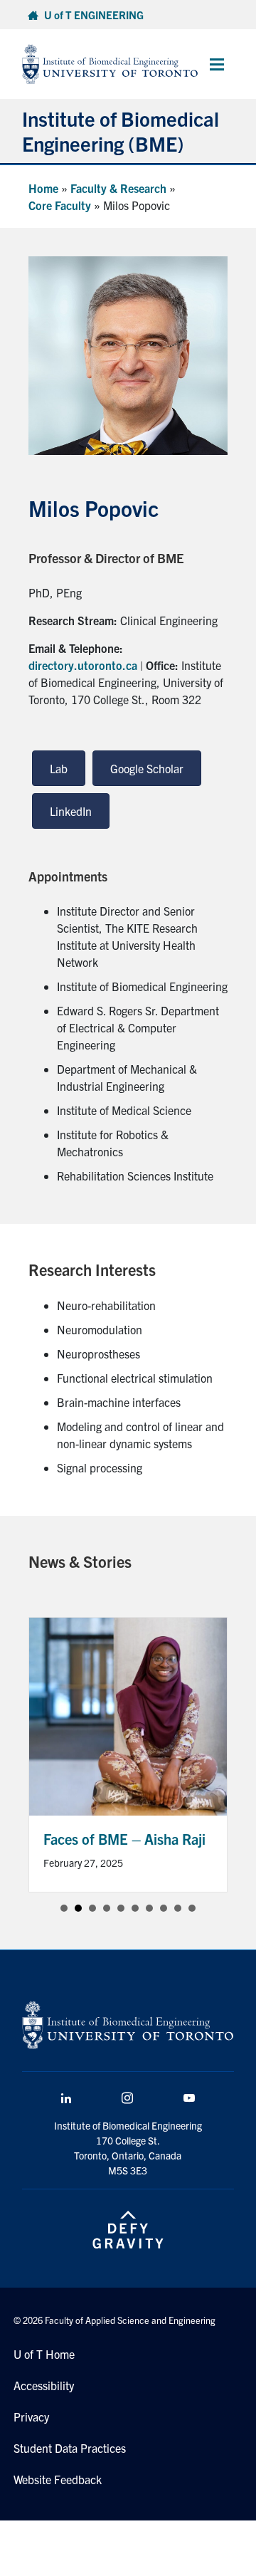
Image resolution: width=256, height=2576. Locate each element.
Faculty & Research (118, 188)
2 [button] (78, 1908)
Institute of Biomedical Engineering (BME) (121, 131)
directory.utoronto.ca (83, 665)
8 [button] (164, 1908)
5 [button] (121, 1908)
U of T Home (44, 2354)
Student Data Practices (70, 2448)
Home (43, 188)
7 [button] (149, 1908)
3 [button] (92, 1908)
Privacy (31, 2417)
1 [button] (64, 1908)
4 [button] (107, 1908)
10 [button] (192, 1908)
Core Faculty (60, 205)
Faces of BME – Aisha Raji (124, 1839)
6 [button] (135, 1908)
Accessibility (44, 2385)
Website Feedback (58, 2479)
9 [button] (178, 1908)
